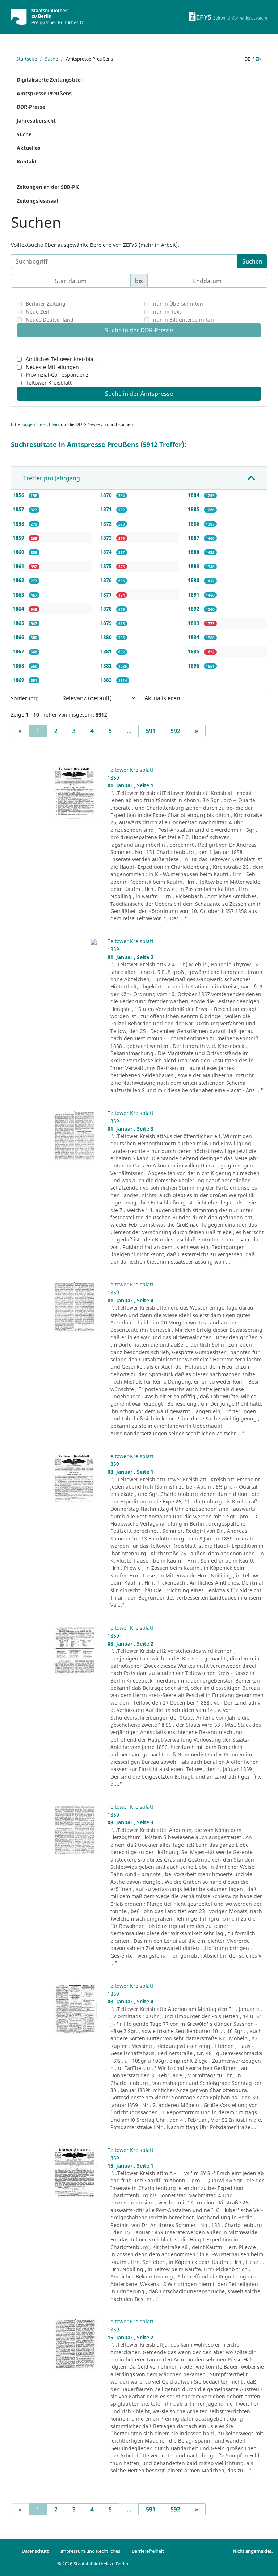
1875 (107, 566)
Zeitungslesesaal (37, 201)
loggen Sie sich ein (40, 424)
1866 (19, 637)
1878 (107, 609)
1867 (19, 651)
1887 (194, 538)
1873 (107, 538)
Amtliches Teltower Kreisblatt (61, 359)
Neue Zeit (37, 312)
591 (151, 731)
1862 (19, 580)
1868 (19, 666)
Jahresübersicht (36, 121)
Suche (51, 59)
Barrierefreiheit (148, 2551)
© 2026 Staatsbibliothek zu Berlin (93, 2564)
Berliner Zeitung (46, 304)
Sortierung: (25, 698)
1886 (194, 524)
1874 (107, 552)
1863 (19, 595)
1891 (194, 595)
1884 (194, 495)
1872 (107, 524)
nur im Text (167, 312)
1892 (194, 609)
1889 (194, 566)
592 (175, 731)
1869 (19, 680)
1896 (194, 666)
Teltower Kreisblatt (49, 383)
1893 (194, 623)
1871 (107, 509)
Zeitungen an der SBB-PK (48, 187)
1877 (107, 595)
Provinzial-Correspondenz (57, 375)
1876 (107, 580)
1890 (194, 580)
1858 (19, 524)
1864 (19, 609)
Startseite (27, 59)
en (259, 59)
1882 (107, 666)
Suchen (252, 261)
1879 (107, 623)
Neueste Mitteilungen (52, 367)
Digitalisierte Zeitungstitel (49, 80)
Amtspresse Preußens (44, 93)
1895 (194, 651)
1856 (19, 495)
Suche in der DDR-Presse (139, 330)
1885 (194, 509)
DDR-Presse (31, 107)
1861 (19, 566)
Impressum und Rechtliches (90, 2551)
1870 (107, 495)
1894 (194, 637)
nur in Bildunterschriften (184, 320)
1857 (19, 509)
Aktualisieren (162, 698)
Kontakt (27, 161)
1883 (107, 680)
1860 (19, 552)
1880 (107, 637)
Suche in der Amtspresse (139, 394)
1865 (19, 623)
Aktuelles (28, 148)
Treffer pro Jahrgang (52, 478)
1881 (107, 651)
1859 (19, 538)
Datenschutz (35, 2551)
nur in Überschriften (178, 304)
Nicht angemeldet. (253, 2551)
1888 (194, 552)
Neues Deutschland (50, 320)
